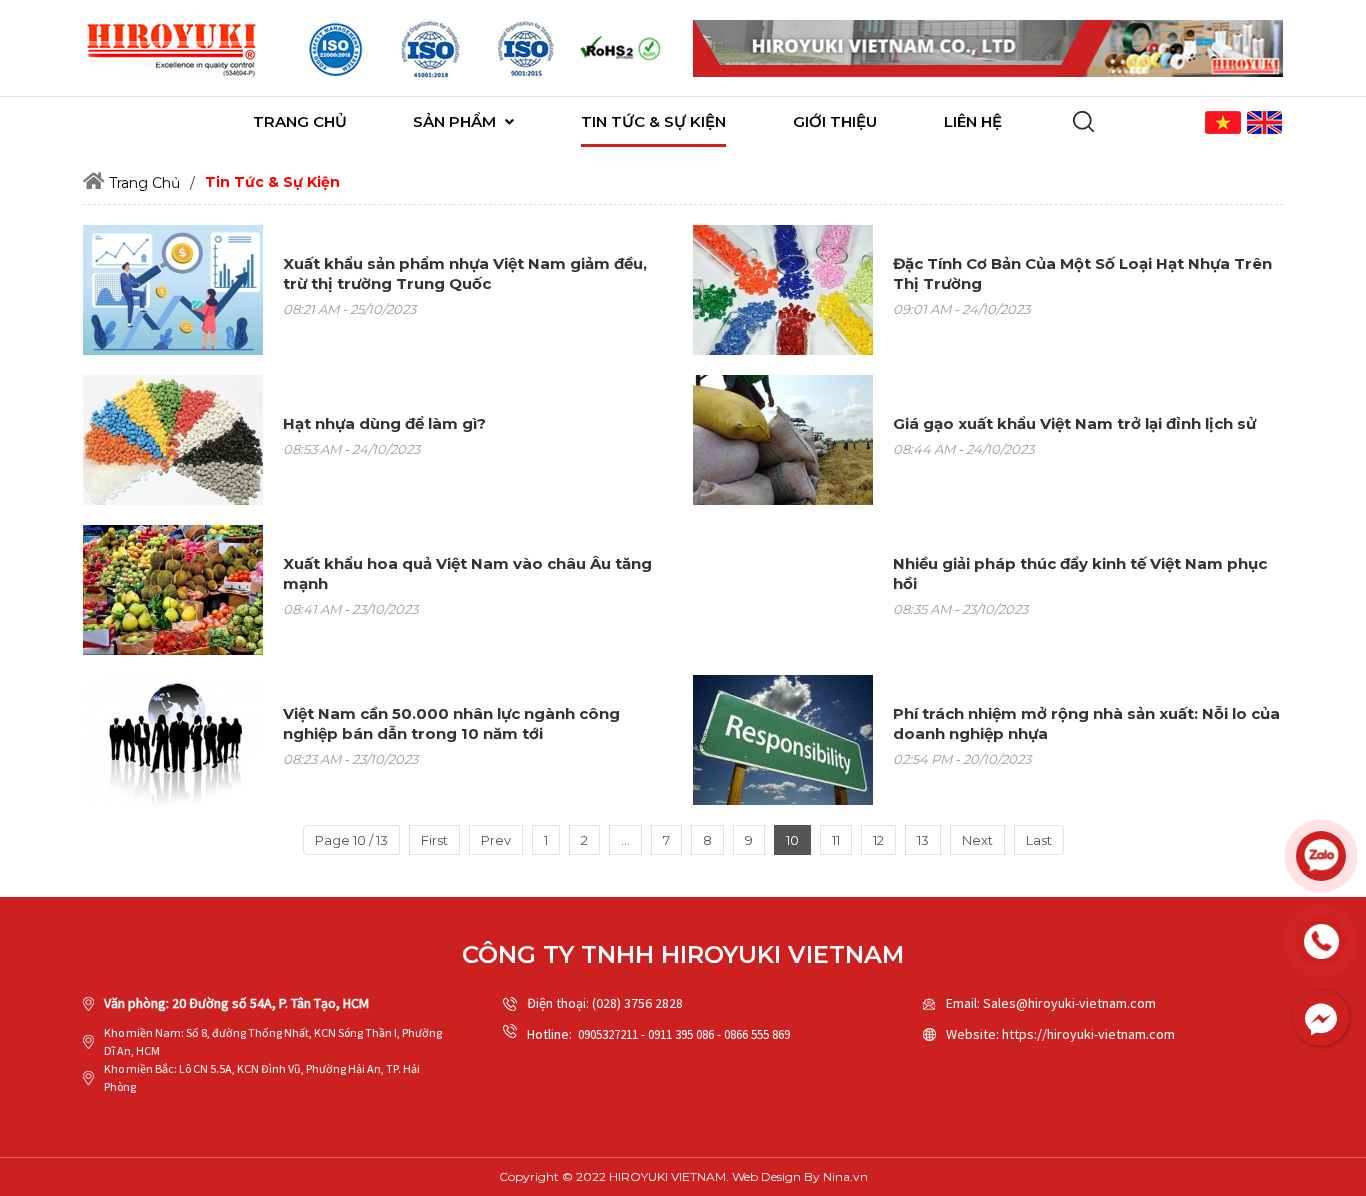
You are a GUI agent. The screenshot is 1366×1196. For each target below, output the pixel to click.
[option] (335, 48)
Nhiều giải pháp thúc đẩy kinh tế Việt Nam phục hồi (1080, 573)
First (434, 840)
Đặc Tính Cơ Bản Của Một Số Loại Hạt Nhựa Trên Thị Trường (1082, 273)
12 (878, 840)
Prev (496, 840)
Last (1039, 840)
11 (836, 840)
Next (977, 840)
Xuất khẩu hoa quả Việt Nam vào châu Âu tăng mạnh (467, 573)
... (625, 840)
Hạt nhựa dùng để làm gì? (384, 423)
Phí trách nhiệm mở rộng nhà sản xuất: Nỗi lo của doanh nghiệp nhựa (1086, 723)
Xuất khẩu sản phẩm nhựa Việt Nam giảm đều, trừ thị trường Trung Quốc (465, 273)
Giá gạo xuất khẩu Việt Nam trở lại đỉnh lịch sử (1074, 423)
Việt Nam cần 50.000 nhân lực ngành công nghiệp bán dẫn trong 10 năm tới (451, 723)
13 (923, 840)
